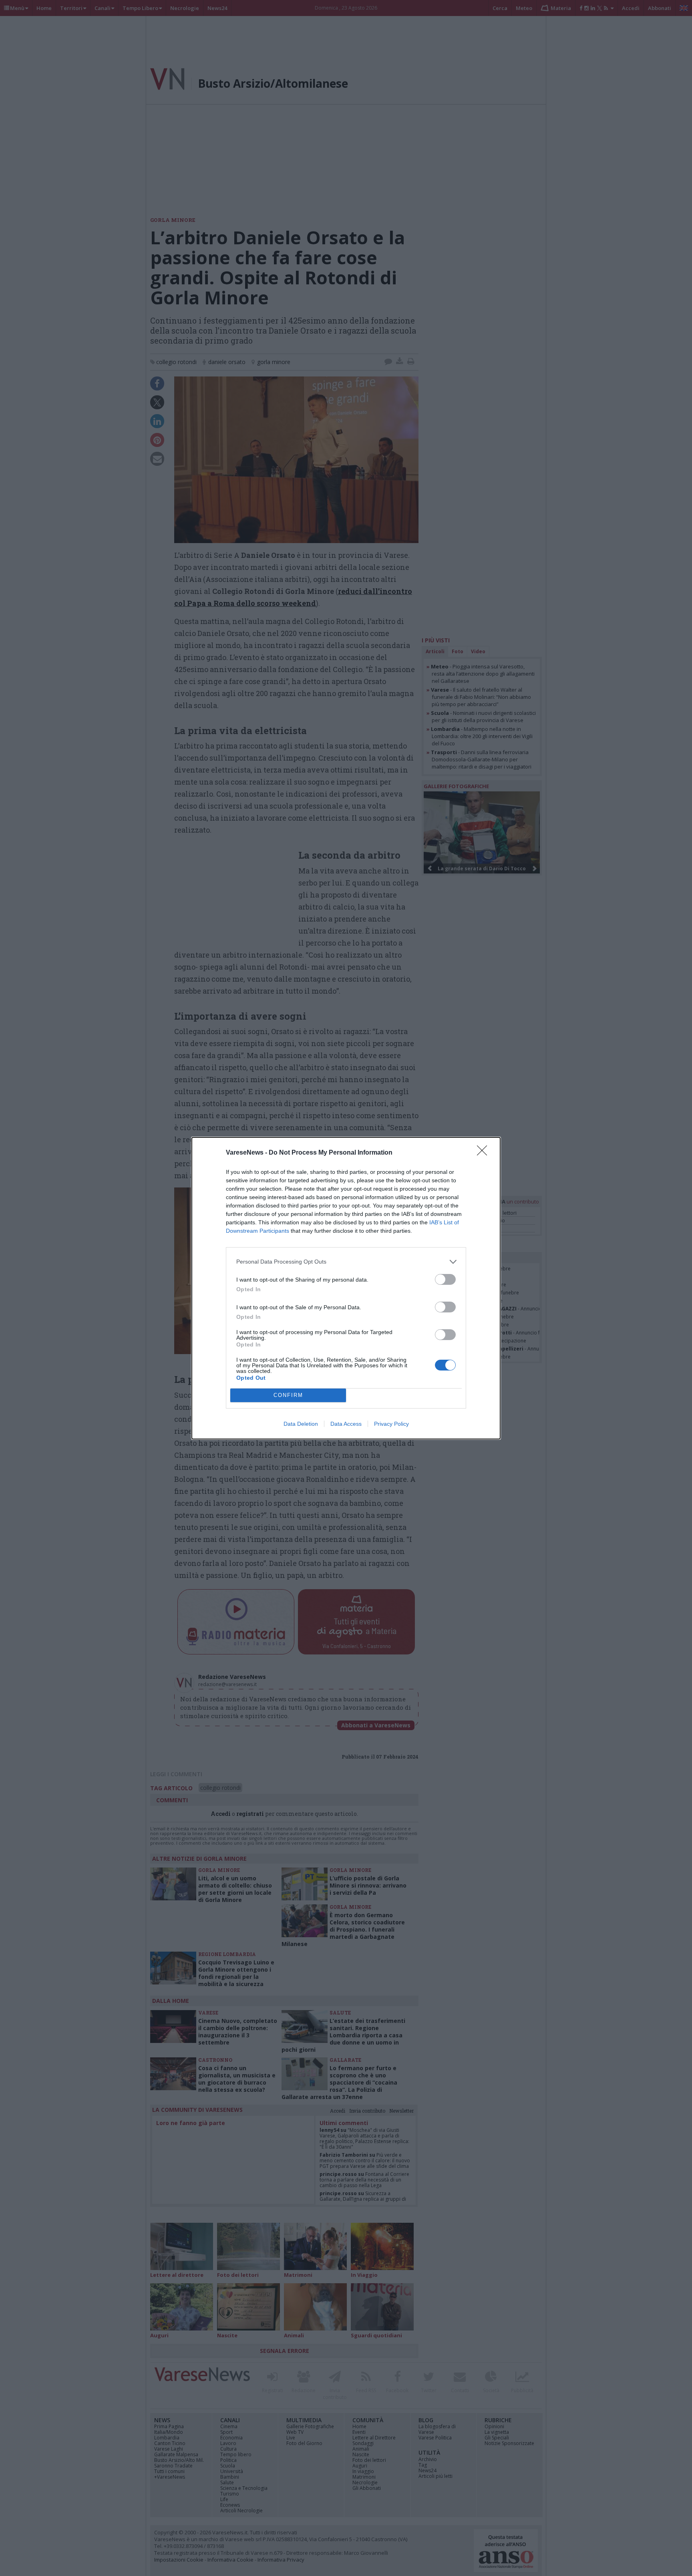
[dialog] (346, 1288)
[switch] (445, 1279)
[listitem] (346, 1262)
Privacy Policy (391, 1424)
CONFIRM (288, 1395)
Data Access (346, 1424)
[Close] (485, 1153)
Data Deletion (301, 1424)
